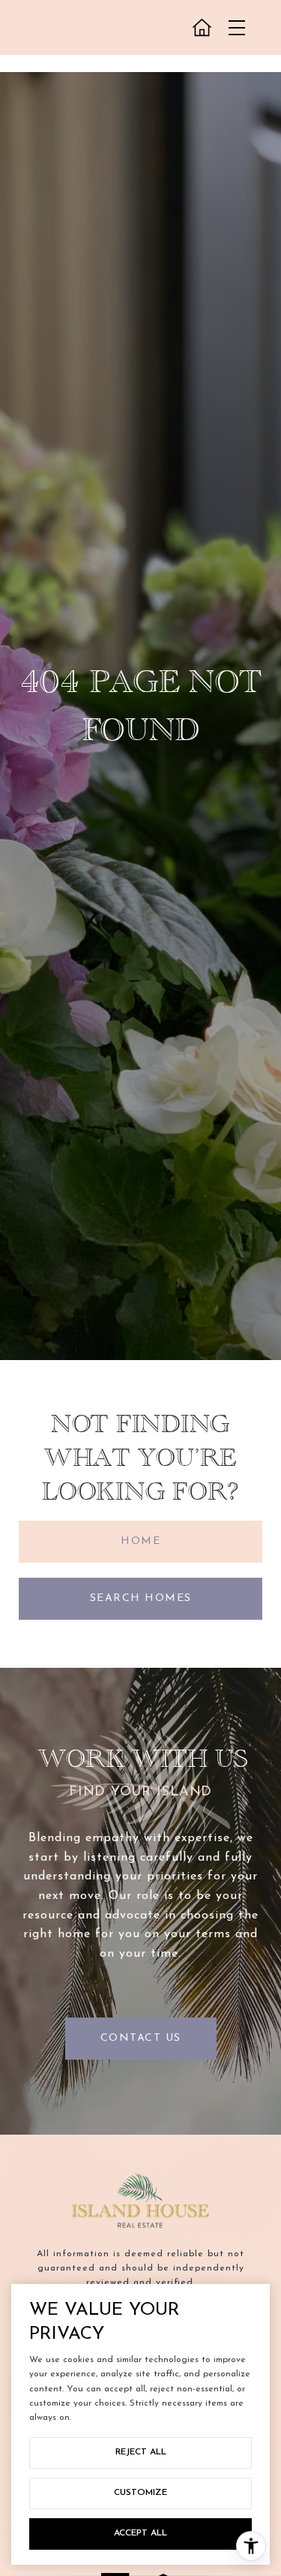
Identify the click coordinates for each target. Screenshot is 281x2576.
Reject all (141, 2452)
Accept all (140, 2533)
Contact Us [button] (141, 2038)
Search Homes (141, 1598)
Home (140, 1541)
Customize (140, 2493)
